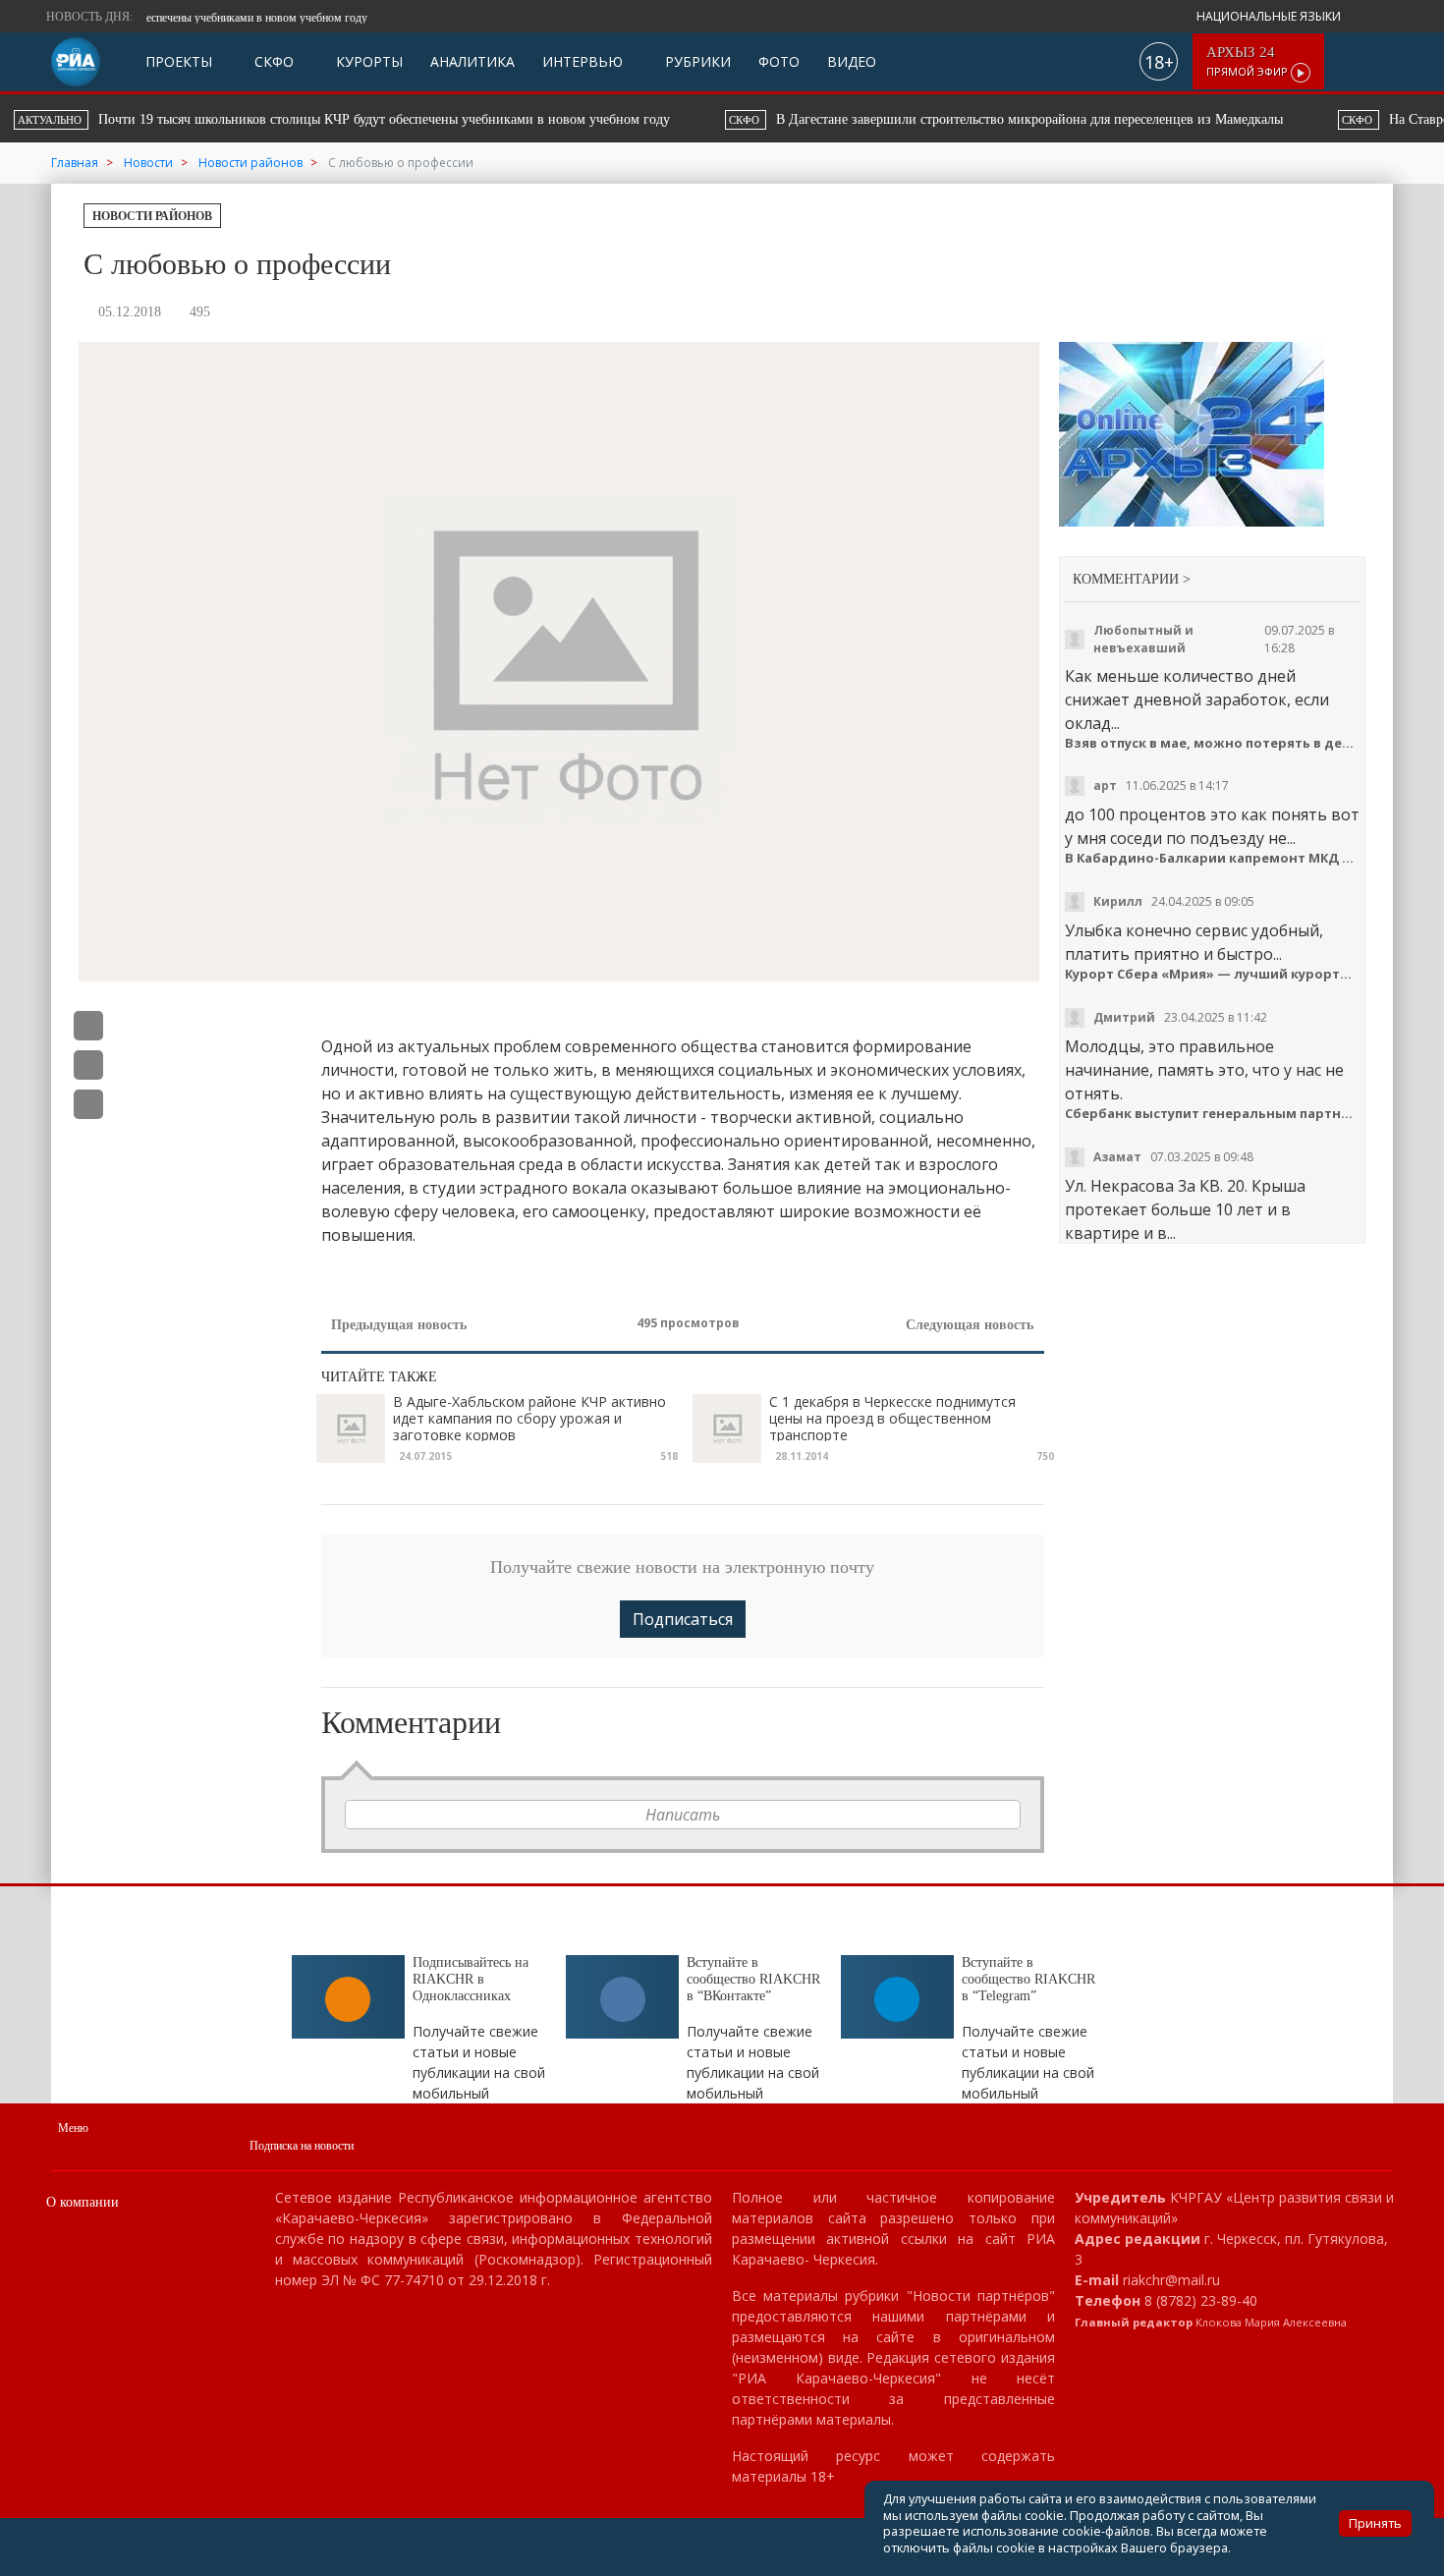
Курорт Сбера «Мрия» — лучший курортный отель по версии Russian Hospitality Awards (1213, 974)
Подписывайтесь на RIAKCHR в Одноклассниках (471, 1979)
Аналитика (472, 61)
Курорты (367, 61)
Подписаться (683, 1619)
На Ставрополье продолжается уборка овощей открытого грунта (955, 119)
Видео (852, 61)
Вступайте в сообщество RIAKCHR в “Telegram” (1028, 1979)
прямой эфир (1249, 61)
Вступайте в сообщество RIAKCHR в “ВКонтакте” (753, 1979)
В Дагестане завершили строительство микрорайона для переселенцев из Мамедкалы (405, 119)
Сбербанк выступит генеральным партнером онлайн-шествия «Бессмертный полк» (1213, 1114)
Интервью (583, 61)
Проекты (179, 61)
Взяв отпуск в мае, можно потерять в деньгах (1213, 743)
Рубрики (696, 61)
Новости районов (152, 216)
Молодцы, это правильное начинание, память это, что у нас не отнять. (1204, 1070)
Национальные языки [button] (1270, 16)
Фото (779, 61)
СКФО (272, 61)
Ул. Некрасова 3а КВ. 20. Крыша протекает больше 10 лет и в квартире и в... (1185, 1209)
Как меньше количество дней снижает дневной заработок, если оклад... (1197, 700)
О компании (83, 2202)
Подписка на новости (302, 2146)
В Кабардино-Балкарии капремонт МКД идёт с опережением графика (1213, 858)
